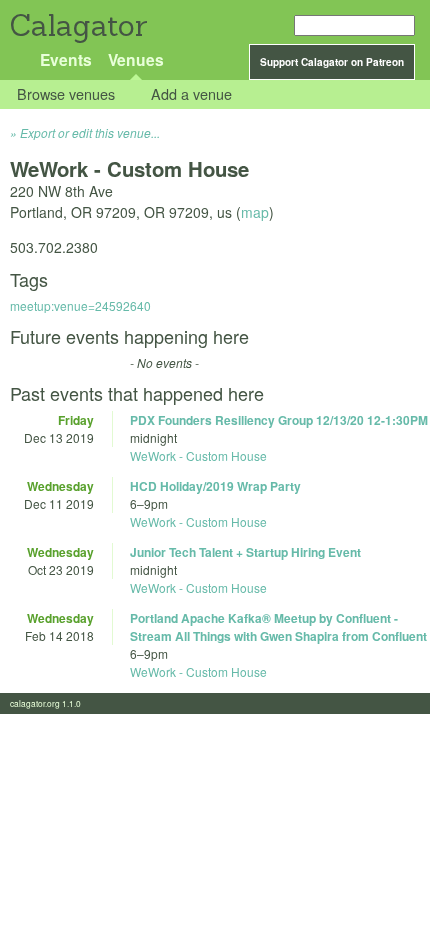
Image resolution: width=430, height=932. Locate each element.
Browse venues (66, 94)
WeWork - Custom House (198, 455)
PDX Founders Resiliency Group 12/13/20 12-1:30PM (279, 420)
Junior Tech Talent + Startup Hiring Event (245, 552)
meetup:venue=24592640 (80, 305)
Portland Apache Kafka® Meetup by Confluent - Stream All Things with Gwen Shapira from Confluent (278, 627)
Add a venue (191, 94)
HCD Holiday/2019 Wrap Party (215, 486)
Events (66, 59)
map (255, 212)
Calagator (77, 25)
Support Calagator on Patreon (332, 62)
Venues (136, 59)
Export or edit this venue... (90, 132)
